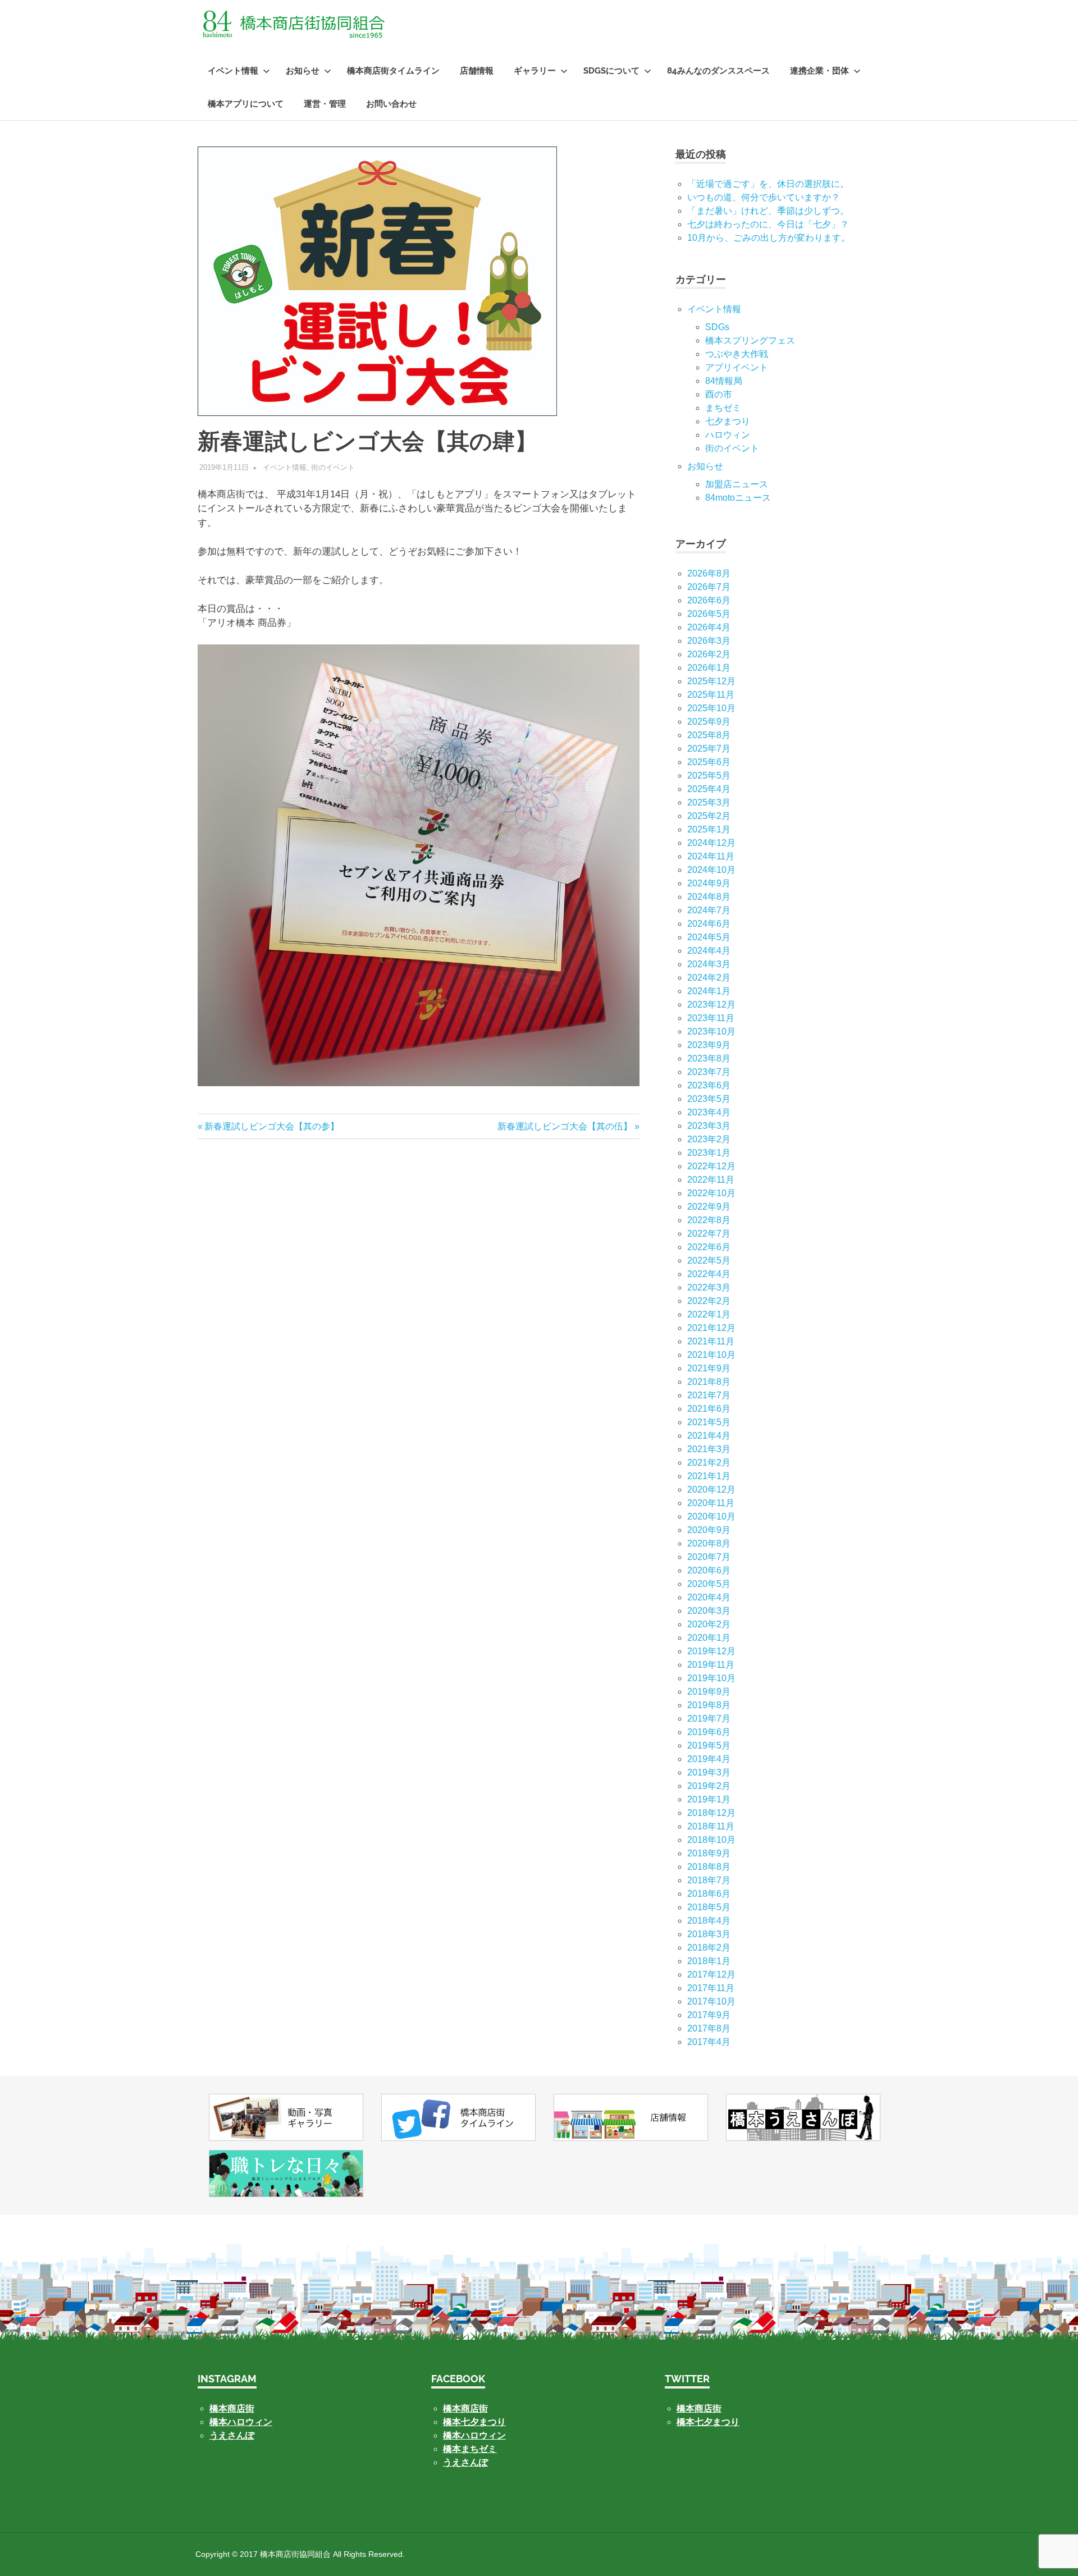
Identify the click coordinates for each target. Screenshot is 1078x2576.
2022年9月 (709, 1207)
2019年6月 (709, 1732)
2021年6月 (709, 1409)
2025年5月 (709, 775)
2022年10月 (711, 1193)
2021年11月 (711, 1341)
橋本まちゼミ (470, 2449)
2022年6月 (709, 1247)
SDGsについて (611, 71)
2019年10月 (711, 1678)
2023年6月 (709, 1085)
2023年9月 (709, 1045)
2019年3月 (709, 1772)
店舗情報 (477, 71)
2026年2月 (709, 654)
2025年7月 (709, 749)
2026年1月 (709, 668)
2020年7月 (709, 1557)
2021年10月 (711, 1355)
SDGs (717, 327)
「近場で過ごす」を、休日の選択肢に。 (768, 184)
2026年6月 (709, 600)
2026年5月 (709, 614)
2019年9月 (709, 1692)
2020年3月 (709, 1611)
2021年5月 (709, 1422)
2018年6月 (709, 1894)
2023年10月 (711, 1031)
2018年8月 (709, 1867)
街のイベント (333, 467)
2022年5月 (709, 1260)
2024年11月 (711, 856)
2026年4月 (709, 627)
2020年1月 (709, 1638)
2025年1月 (709, 829)
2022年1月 (709, 1314)
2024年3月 (709, 964)
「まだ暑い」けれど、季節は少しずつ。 (768, 211)
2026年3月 (709, 641)
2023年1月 (709, 1153)
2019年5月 (709, 1745)
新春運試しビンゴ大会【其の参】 (271, 1126)
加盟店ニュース (737, 484)
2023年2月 (709, 1139)
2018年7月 (709, 1880)
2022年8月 (709, 1220)
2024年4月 (709, 951)
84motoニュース (738, 498)
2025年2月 (709, 816)
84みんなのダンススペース (718, 71)
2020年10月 (711, 1516)
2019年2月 (709, 1786)
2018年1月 (709, 1961)
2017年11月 (711, 1988)
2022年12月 (711, 1166)
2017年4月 (709, 2042)
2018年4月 (709, 1921)
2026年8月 (709, 573)
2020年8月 (709, 1543)
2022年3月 (709, 1287)
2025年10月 (711, 708)
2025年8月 (709, 735)
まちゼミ (723, 408)
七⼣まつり (728, 421)
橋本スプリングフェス (750, 340)
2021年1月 (709, 1476)
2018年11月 (711, 1826)
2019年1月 (709, 1799)
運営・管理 (325, 104)
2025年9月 (709, 722)
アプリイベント (737, 367)
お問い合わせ (391, 104)
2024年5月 (709, 937)
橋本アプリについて (246, 104)
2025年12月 (711, 681)
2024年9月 (709, 883)
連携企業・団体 (819, 71)
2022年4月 (709, 1274)
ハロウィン (728, 435)
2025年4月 (709, 789)
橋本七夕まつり (474, 2422)
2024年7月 (709, 910)
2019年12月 (711, 1651)
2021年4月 (709, 1436)
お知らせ (303, 71)
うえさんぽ (232, 2435)
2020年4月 (709, 1597)
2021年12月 (711, 1328)
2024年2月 (709, 978)
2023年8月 (709, 1058)
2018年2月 (709, 1948)
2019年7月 (709, 1719)
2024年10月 (711, 870)
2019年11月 (711, 1665)
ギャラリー (535, 71)
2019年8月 (709, 1705)
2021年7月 (709, 1395)
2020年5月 (709, 1584)
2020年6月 (709, 1570)
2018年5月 (709, 1907)
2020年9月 (709, 1530)
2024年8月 (709, 897)
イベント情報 (233, 71)
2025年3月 (709, 802)
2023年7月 (709, 1072)
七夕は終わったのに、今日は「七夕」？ (768, 224)
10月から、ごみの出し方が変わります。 (769, 238)
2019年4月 (709, 1759)
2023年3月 (709, 1126)
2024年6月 (709, 924)
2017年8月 (709, 2028)
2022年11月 (711, 1180)
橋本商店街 (465, 2408)
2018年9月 (709, 1853)
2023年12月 (711, 1005)
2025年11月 (711, 695)
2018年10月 (711, 1840)
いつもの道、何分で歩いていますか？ (764, 197)
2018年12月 (711, 1813)
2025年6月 (709, 762)
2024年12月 (711, 843)
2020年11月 (711, 1503)
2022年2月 (709, 1301)
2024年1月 (709, 991)
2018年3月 (709, 1934)
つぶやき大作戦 (737, 354)
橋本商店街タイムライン (393, 71)
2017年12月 (711, 1975)
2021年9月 (709, 1368)
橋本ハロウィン (241, 2422)
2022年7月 (709, 1234)
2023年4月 (709, 1112)
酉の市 (719, 394)
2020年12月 (711, 1490)
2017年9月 (709, 2015)
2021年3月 (709, 1449)
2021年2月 (709, 1463)
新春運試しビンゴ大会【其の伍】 (565, 1126)
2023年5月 (709, 1099)
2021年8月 (709, 1382)
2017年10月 (711, 2001)
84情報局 (724, 381)
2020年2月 (709, 1624)
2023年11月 (711, 1018)
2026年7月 (709, 587)
